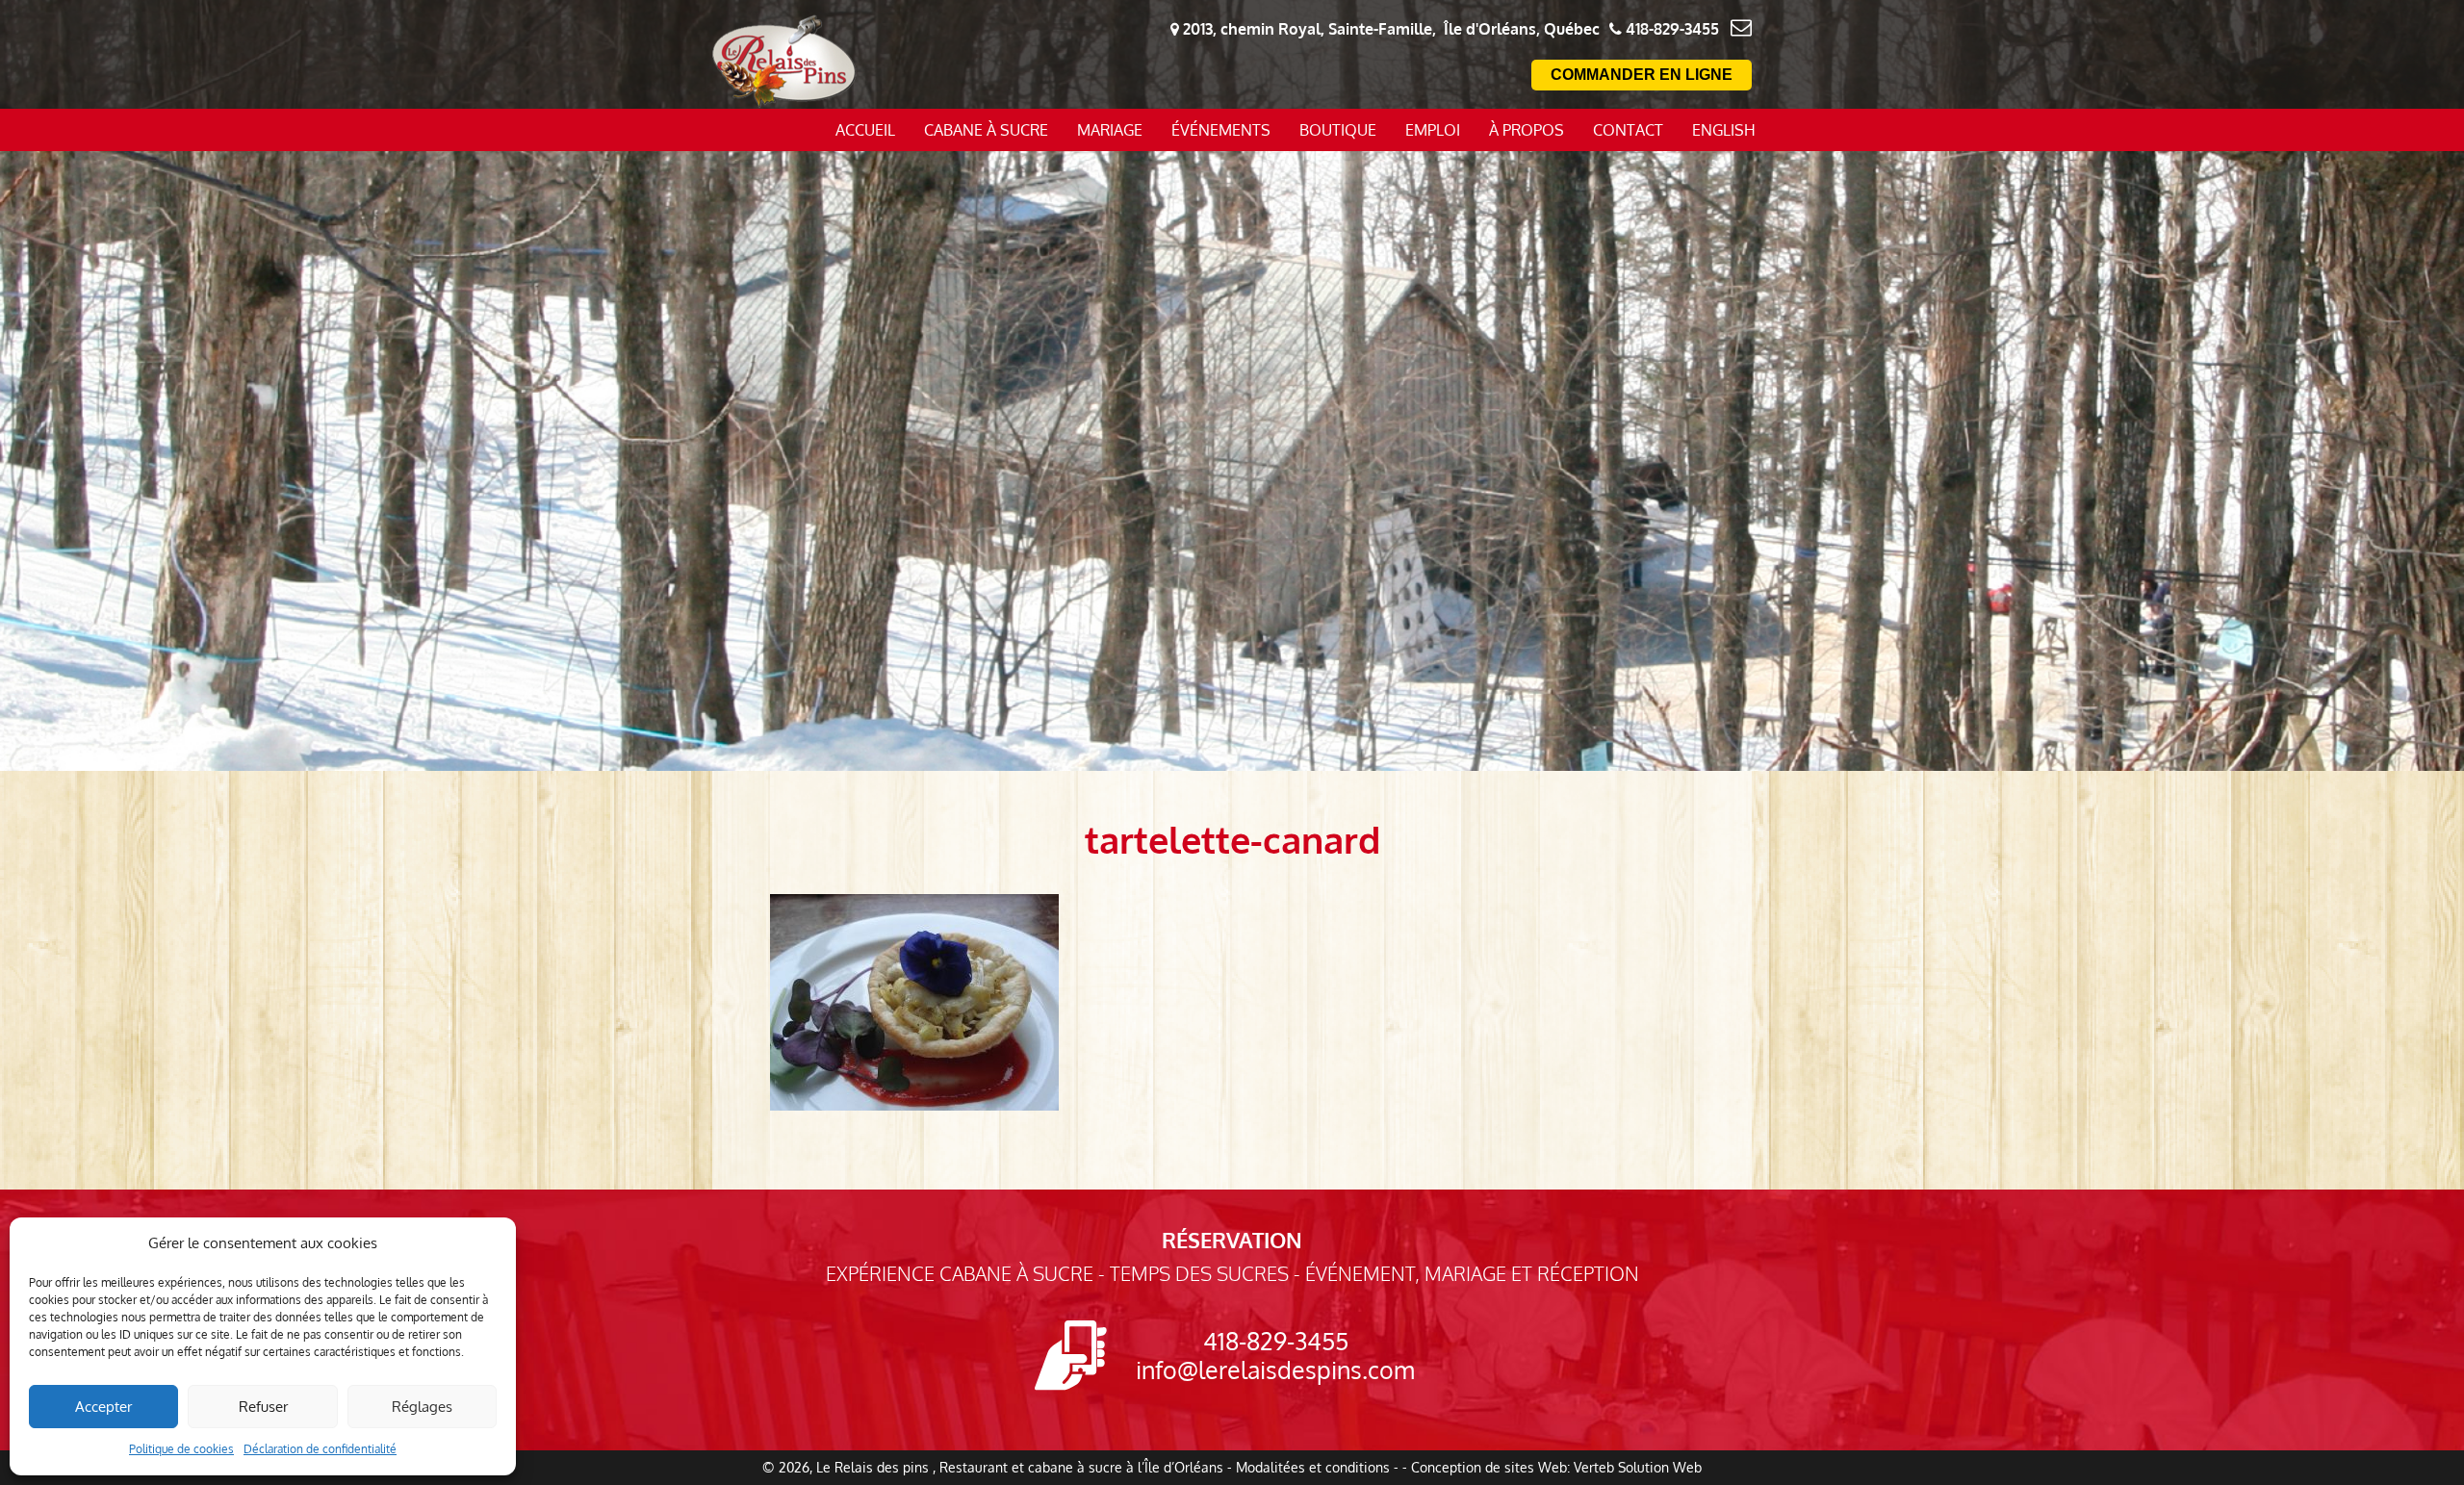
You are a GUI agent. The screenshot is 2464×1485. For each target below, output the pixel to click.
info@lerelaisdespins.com (1275, 1370)
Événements (1221, 130)
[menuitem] (1724, 130)
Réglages (422, 1407)
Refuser (263, 1407)
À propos (1527, 130)
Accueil (865, 130)
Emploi (1433, 130)
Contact (1628, 130)
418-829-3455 (1276, 1341)
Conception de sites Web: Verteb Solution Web (1556, 1467)
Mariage (1110, 130)
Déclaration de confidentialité (320, 1449)
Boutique (1338, 130)
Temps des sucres (1199, 1273)
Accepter (103, 1407)
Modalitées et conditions (1313, 1467)
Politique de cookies (181, 1449)
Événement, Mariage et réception (1472, 1273)
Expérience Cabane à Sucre (960, 1273)
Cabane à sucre (986, 130)
